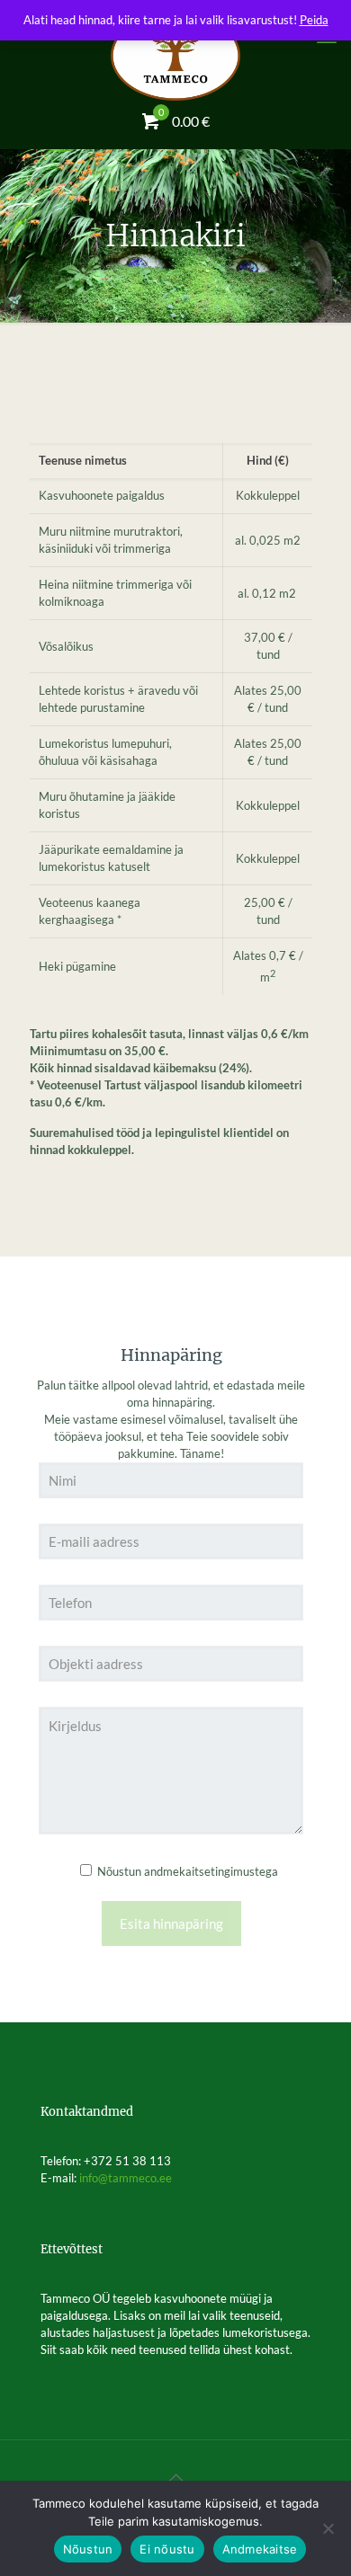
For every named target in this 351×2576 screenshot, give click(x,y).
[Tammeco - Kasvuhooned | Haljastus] (175, 54)
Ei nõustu (167, 2549)
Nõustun (88, 2549)
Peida (314, 20)
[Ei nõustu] (328, 2528)
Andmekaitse (260, 2549)
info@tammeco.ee (126, 2178)
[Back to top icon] (175, 2477)
